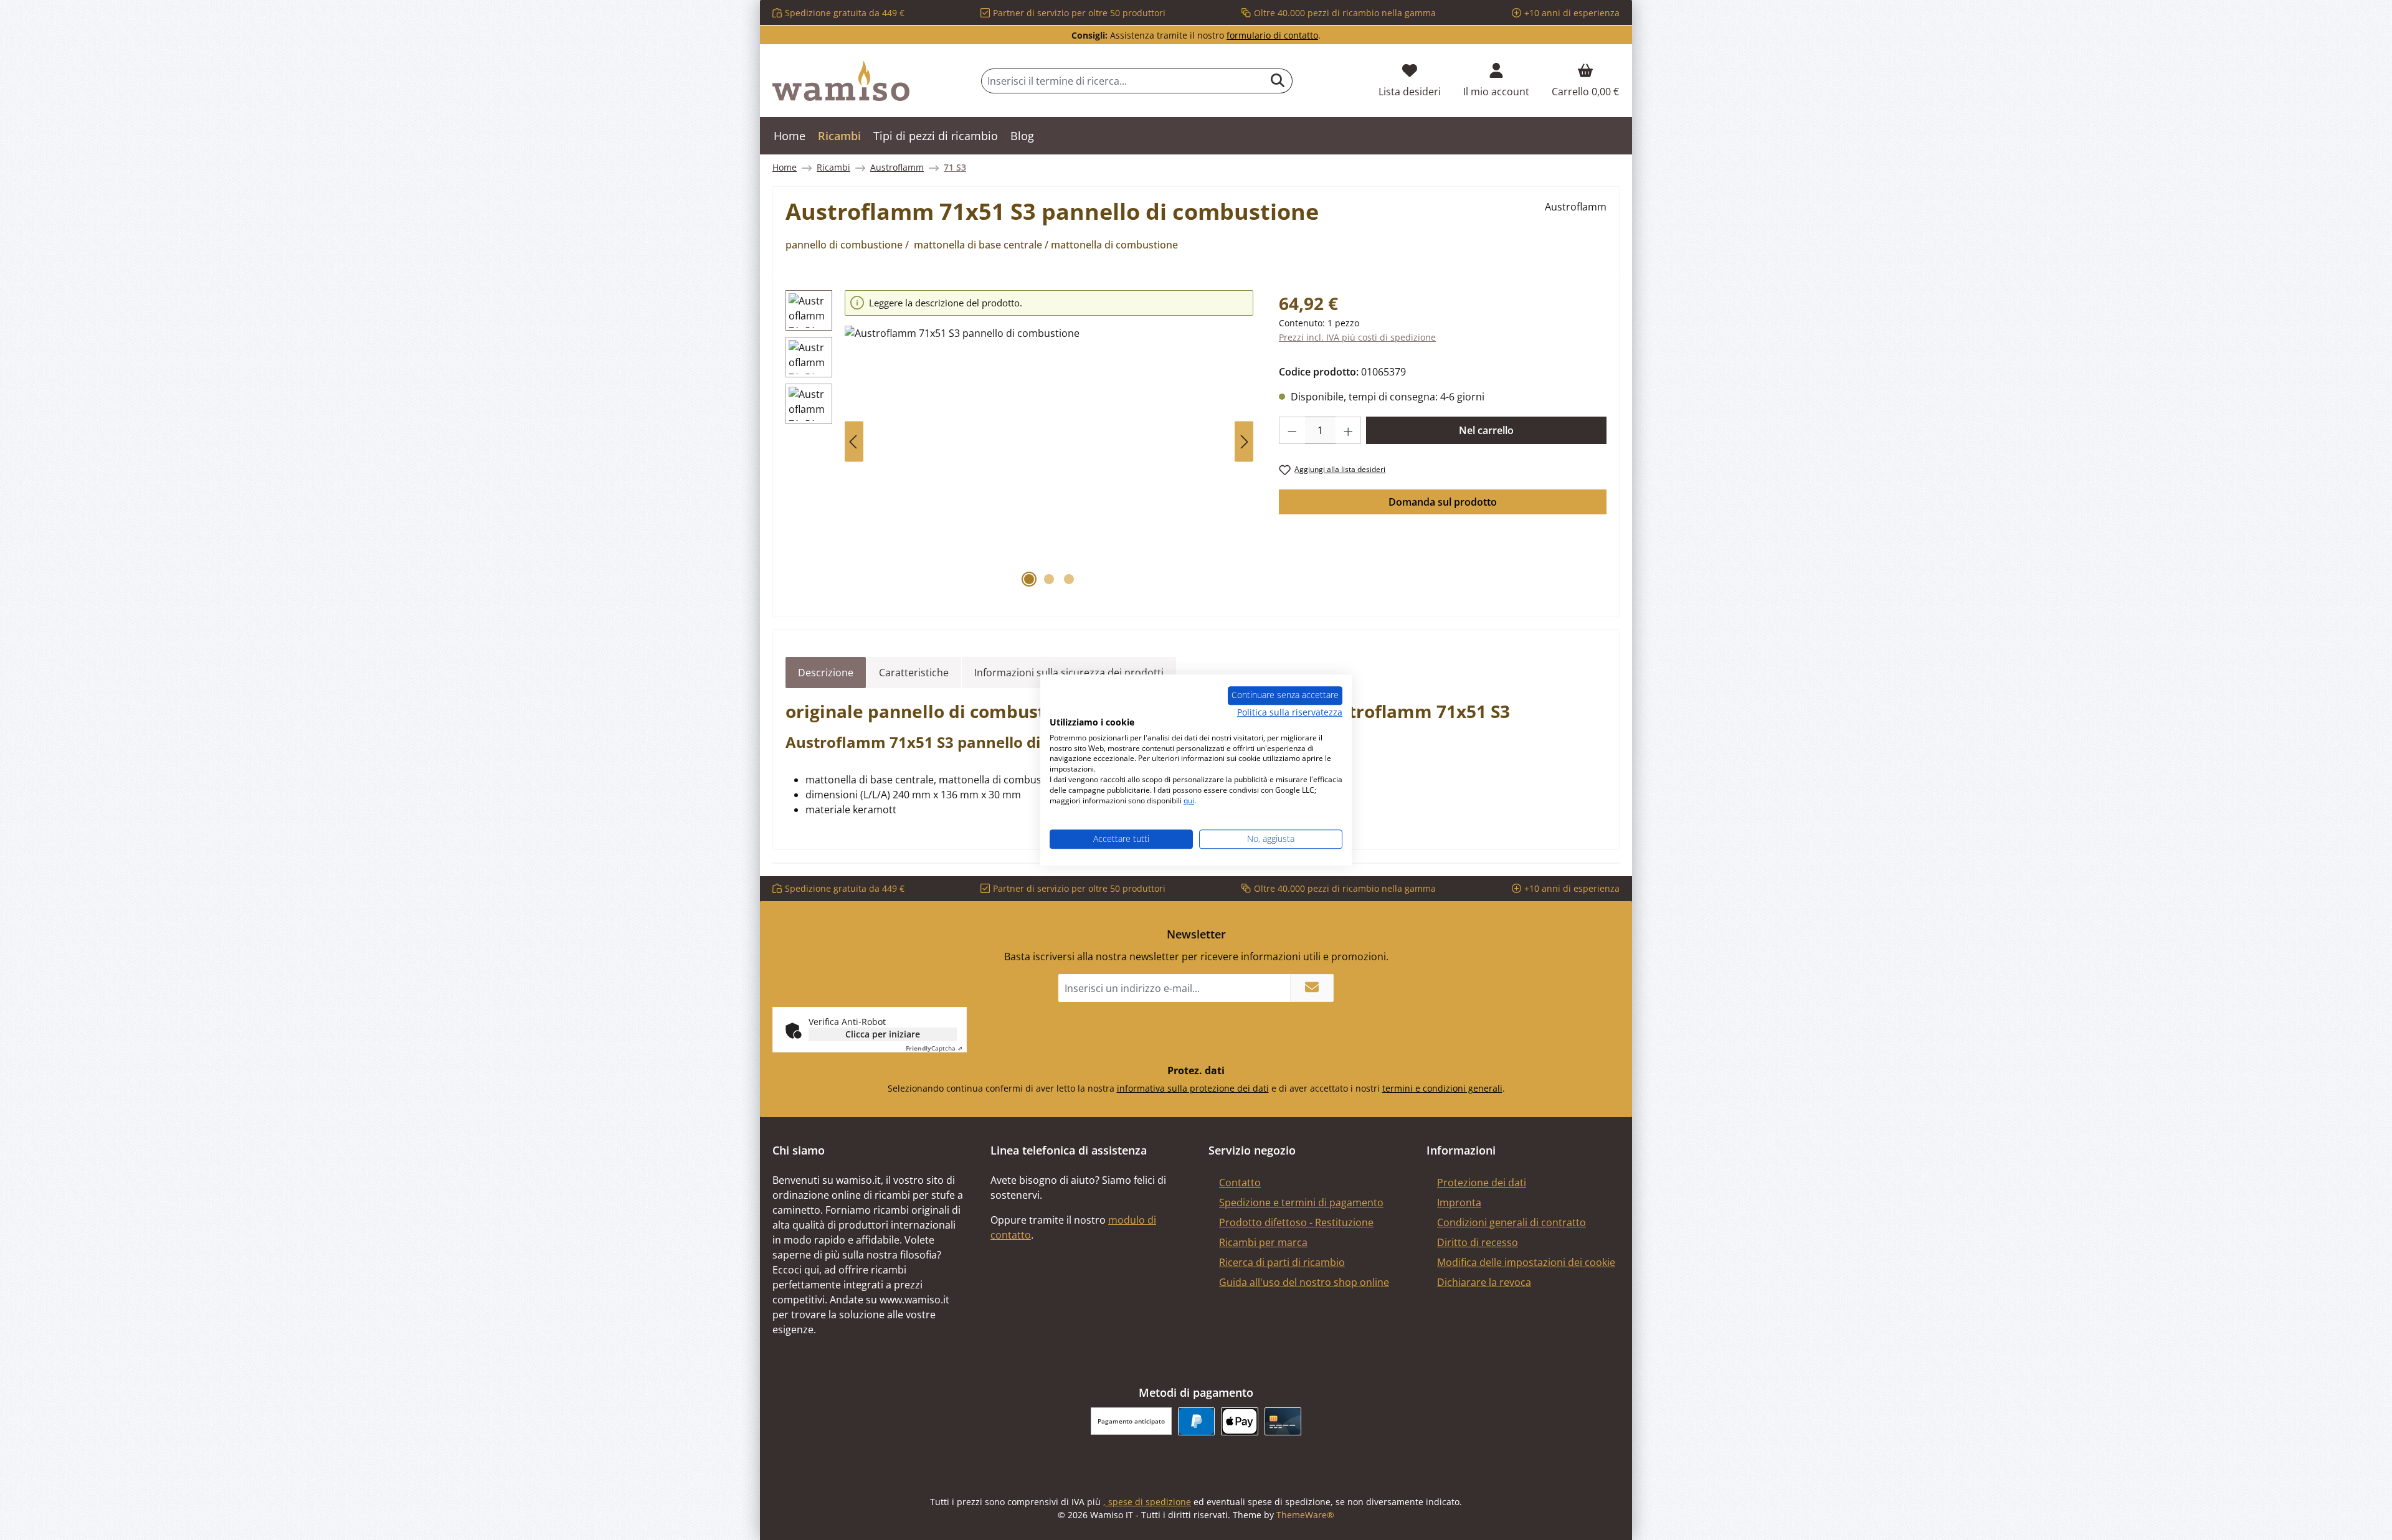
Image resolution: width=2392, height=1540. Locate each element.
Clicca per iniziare (883, 1034)
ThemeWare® (1305, 1515)
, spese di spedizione (1147, 1502)
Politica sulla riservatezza (1290, 712)
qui (1189, 801)
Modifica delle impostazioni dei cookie (1526, 1262)
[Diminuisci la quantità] (1292, 430)
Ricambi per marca (1263, 1242)
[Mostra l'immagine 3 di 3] (1069, 579)
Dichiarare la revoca (1484, 1282)
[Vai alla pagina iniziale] (841, 81)
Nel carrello (1486, 430)
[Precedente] (854, 442)
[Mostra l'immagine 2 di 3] (1049, 579)
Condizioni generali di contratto (1512, 1222)
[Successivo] (1244, 442)
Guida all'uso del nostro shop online (1304, 1282)
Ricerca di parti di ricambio (1282, 1262)
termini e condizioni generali (1442, 1088)
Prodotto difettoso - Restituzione (1296, 1222)
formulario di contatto (1272, 35)
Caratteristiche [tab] (914, 673)
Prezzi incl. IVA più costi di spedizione (1357, 337)
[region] (1020, 442)
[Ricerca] (1278, 81)
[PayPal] (1196, 1421)
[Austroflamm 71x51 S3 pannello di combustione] (1049, 460)
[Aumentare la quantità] (1349, 430)
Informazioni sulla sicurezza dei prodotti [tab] (1069, 673)
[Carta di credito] (1283, 1421)
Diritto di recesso (1478, 1242)
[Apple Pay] (1239, 1421)
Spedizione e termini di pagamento (1301, 1202)
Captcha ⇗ (934, 1048)
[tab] (826, 673)
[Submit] (1312, 988)
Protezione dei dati (1482, 1183)
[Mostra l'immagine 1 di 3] (1029, 579)
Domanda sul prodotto (1443, 502)
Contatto (1240, 1183)
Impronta (1459, 1202)
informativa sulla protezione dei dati (1193, 1088)
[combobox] (1122, 81)
